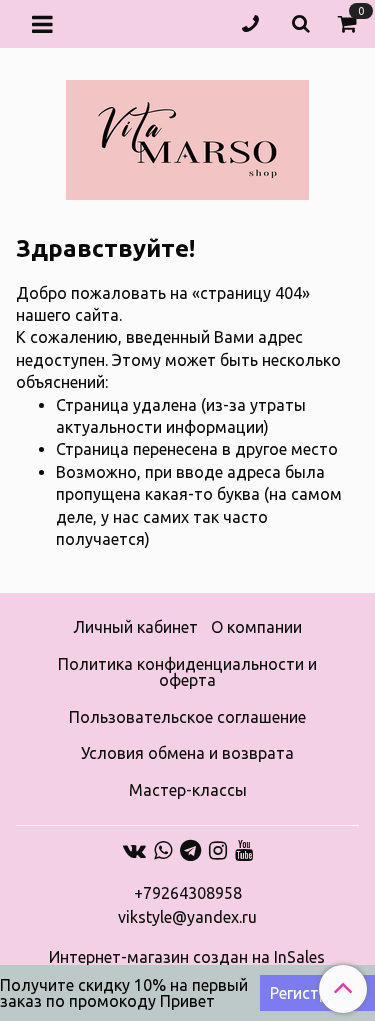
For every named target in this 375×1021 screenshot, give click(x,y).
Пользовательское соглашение (187, 717)
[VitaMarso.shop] (187, 135)
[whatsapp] (163, 850)
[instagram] (218, 850)
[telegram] (190, 850)
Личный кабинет (135, 627)
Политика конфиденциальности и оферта (187, 672)
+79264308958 (188, 893)
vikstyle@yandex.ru (187, 917)
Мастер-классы (188, 790)
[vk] (134, 850)
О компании (256, 627)
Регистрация (317, 993)
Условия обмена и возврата (187, 753)
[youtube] (244, 850)
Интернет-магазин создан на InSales (187, 957)
